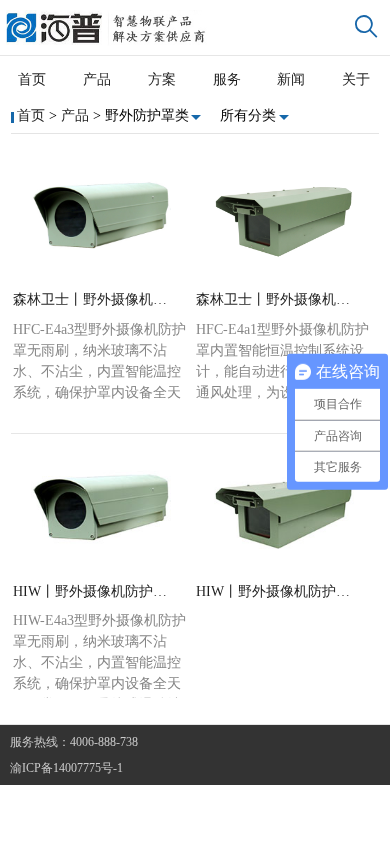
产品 (97, 79)
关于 (356, 79)
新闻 (291, 79)
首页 (32, 79)
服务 (227, 79)
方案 (162, 79)
